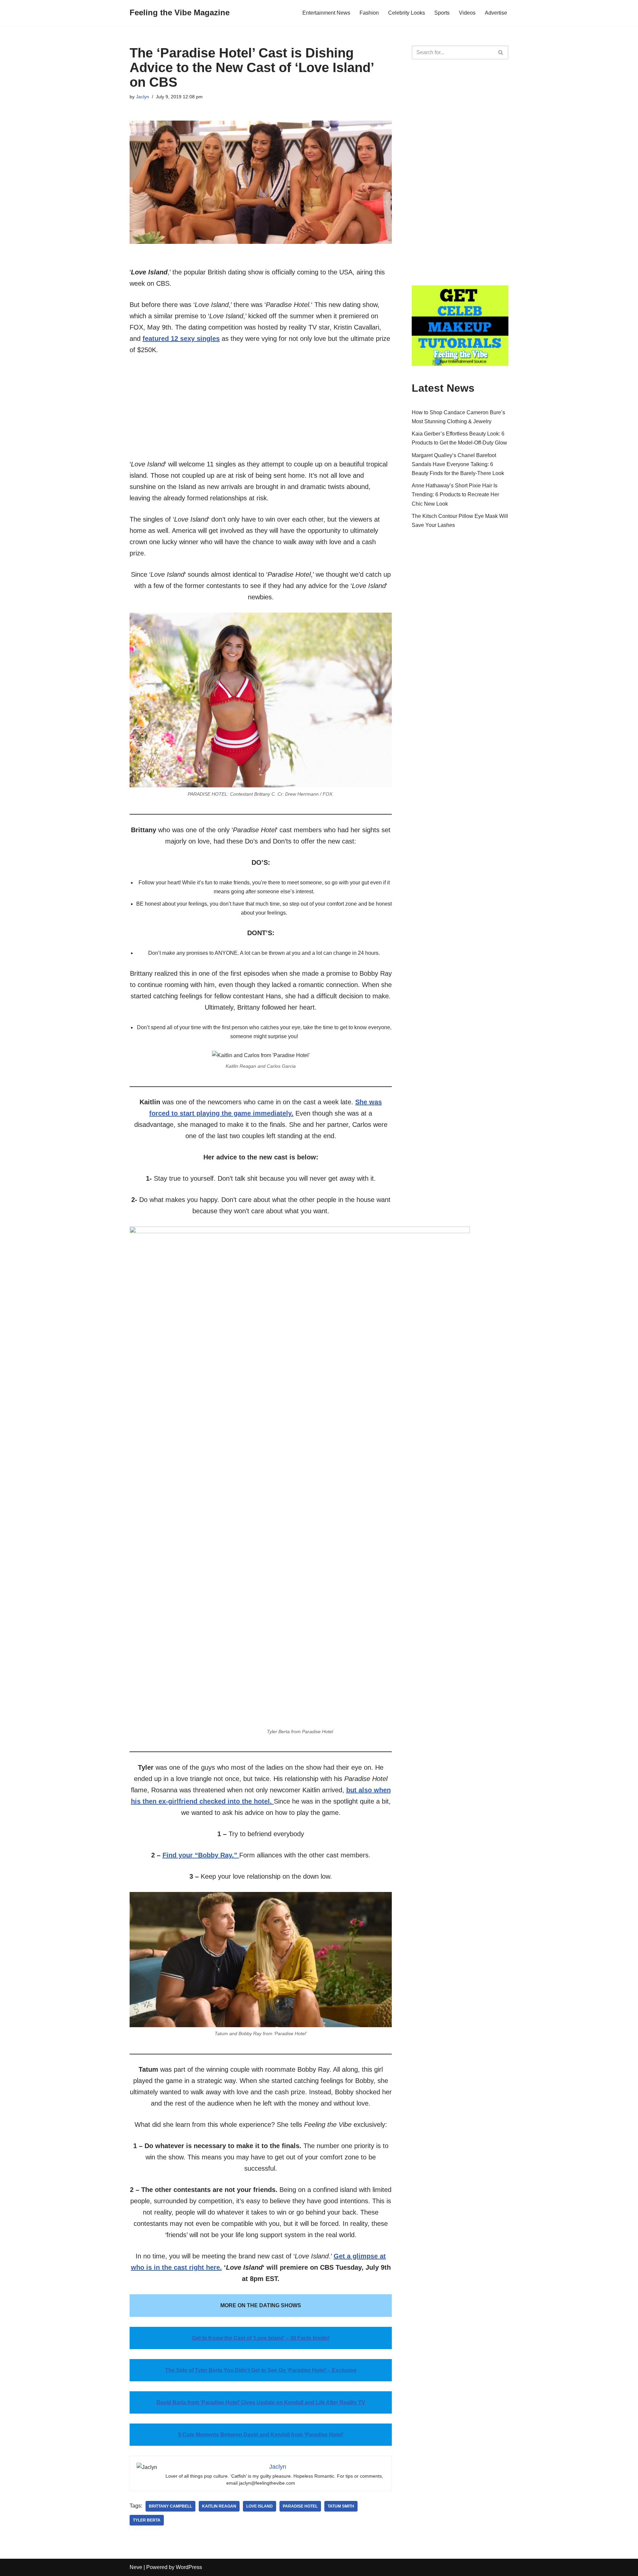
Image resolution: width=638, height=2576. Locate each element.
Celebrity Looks (407, 13)
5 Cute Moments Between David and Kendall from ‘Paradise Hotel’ (261, 2435)
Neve (136, 2567)
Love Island (260, 2506)
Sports (442, 13)
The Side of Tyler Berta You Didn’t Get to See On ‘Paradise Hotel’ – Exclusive (261, 2370)
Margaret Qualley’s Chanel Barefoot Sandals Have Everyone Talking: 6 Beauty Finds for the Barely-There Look (458, 464)
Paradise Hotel (300, 2506)
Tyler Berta (147, 2520)
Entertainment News (326, 13)
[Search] (501, 52)
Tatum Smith (341, 2506)
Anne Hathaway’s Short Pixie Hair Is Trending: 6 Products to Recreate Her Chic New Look (455, 495)
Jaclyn (143, 97)
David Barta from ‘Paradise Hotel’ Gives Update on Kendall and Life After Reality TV (261, 2402)
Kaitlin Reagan (219, 2506)
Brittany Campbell (170, 2506)
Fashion (369, 13)
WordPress (189, 2567)
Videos (467, 13)
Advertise (496, 13)
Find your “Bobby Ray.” (201, 1855)
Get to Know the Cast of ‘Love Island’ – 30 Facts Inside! (261, 2338)
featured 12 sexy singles (181, 339)
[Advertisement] (261, 412)
